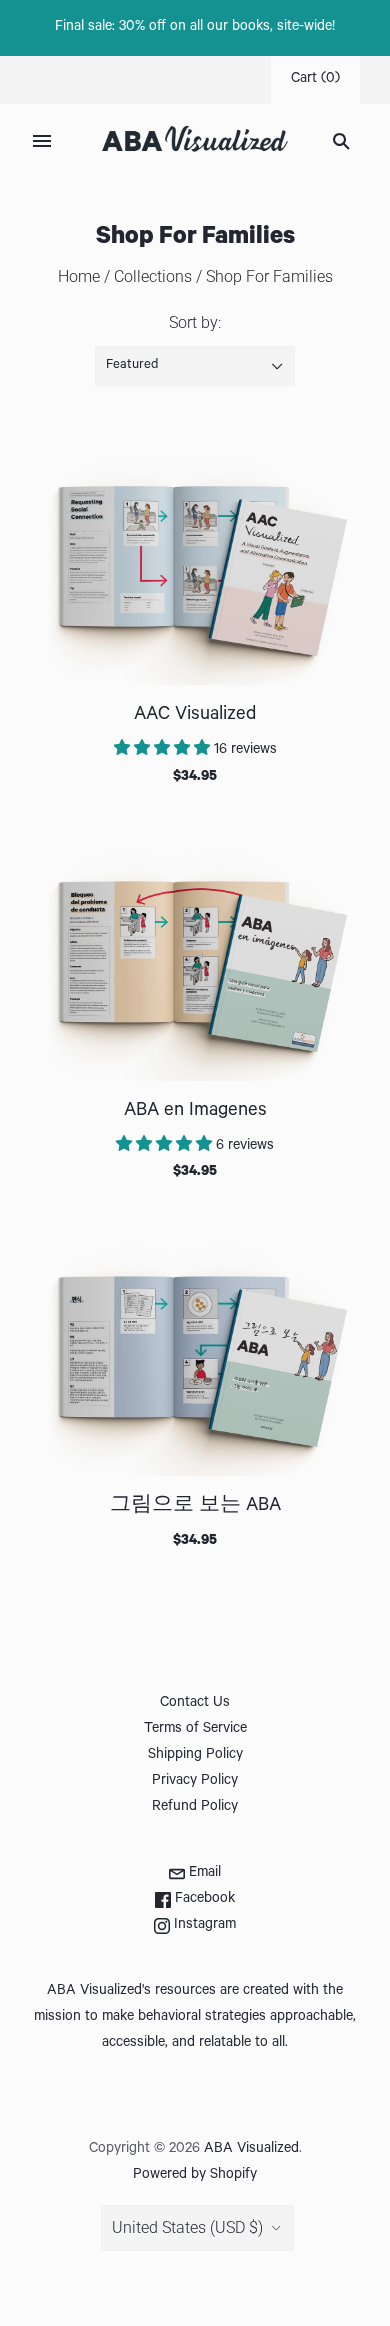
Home (79, 276)
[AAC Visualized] (195, 566)
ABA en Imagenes (195, 1111)
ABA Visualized (251, 2150)
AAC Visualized (195, 715)
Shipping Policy (195, 1756)
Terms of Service (195, 1730)
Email (203, 1874)
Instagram (203, 1926)
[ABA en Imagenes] (195, 961)
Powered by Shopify (195, 2176)
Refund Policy (195, 1808)
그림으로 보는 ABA (195, 1506)
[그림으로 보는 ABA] (195, 1356)
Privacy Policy (195, 1782)
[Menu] (42, 141)
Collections (153, 276)
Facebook (203, 1900)
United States (187, 2227)
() (315, 80)
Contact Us (195, 1704)
